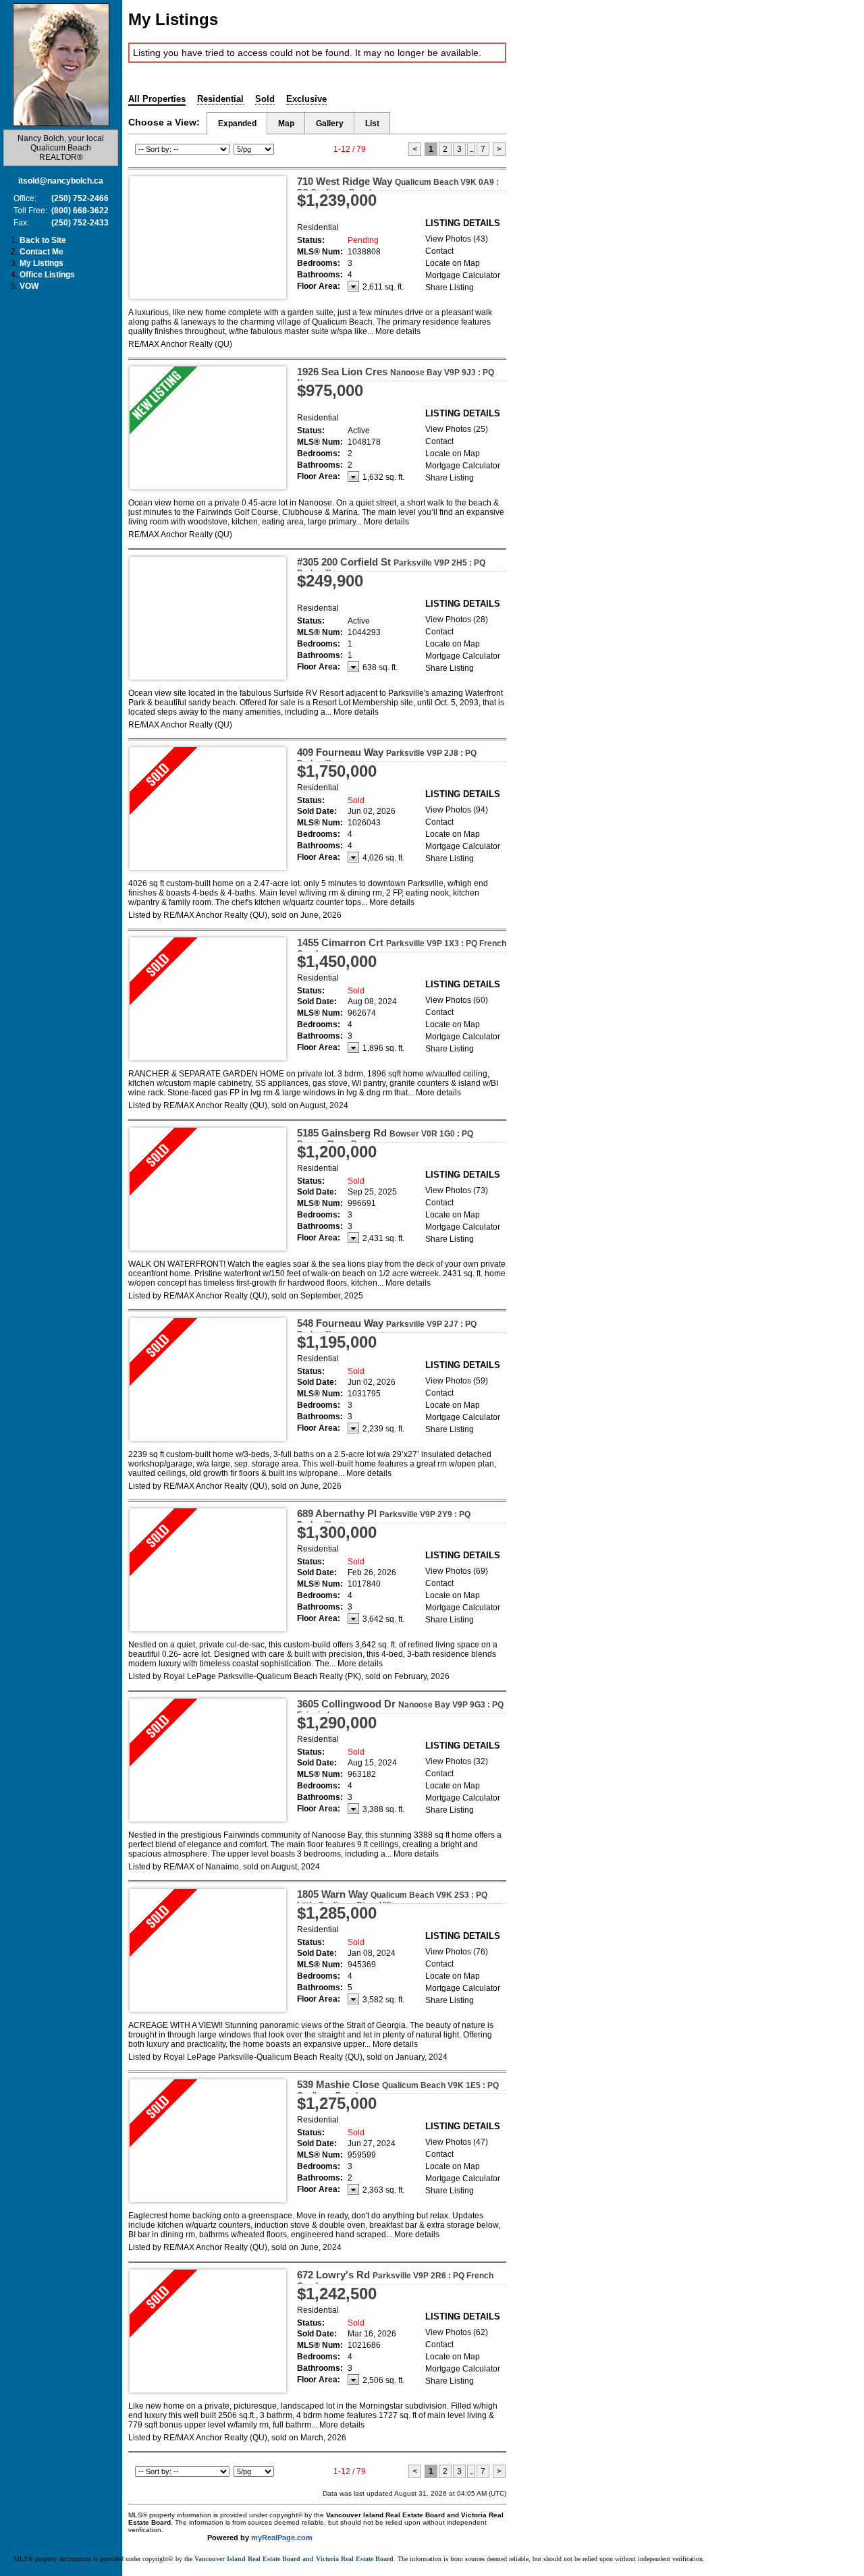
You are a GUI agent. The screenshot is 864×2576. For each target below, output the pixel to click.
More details (398, 331)
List (372, 124)
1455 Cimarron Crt (402, 948)
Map (286, 124)
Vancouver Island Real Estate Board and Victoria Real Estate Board (294, 2559)
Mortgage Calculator (463, 275)
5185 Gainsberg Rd (385, 1138)
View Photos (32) (457, 1761)
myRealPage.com (282, 2538)
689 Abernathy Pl (384, 1518)
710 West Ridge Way (398, 186)
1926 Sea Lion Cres (396, 377)
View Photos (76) (457, 1952)
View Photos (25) (457, 429)
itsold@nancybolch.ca (61, 181)
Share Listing (450, 287)
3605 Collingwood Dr (400, 1709)
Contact (439, 251)
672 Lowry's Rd (395, 2280)
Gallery (330, 124)
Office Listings (47, 275)
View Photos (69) (457, 1571)
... (471, 149)
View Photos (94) (457, 810)
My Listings (42, 263)
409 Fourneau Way (387, 757)
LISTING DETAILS (463, 223)
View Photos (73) (457, 1190)
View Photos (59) (457, 1381)
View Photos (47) (457, 2142)
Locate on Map (453, 263)
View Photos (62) (457, 2332)
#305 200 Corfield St (391, 567)
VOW (29, 286)
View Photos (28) (457, 620)
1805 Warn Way (392, 1899)
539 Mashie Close (398, 2089)
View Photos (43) (457, 239)
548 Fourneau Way (387, 1328)
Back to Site (43, 240)
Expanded (237, 124)
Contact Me (42, 252)
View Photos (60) (457, 1000)
